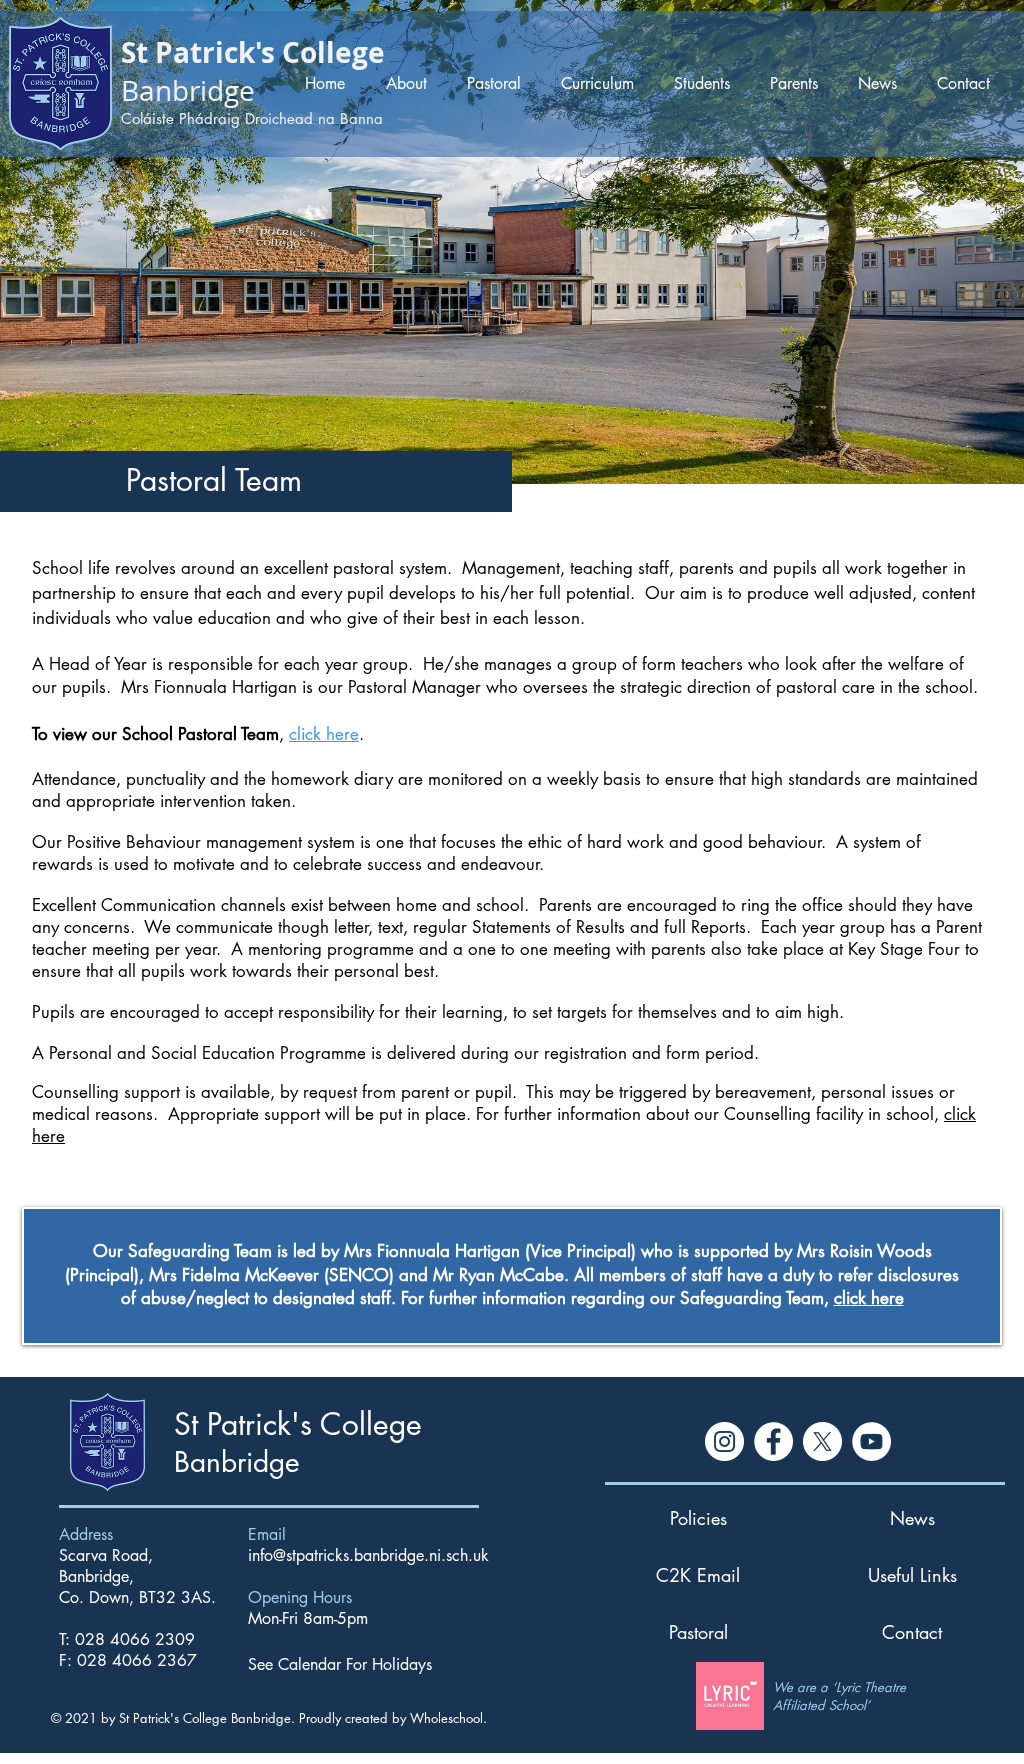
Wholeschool (446, 1718)
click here (324, 734)
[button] (410, 83)
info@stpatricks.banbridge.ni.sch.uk (368, 1555)
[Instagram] (724, 1441)
